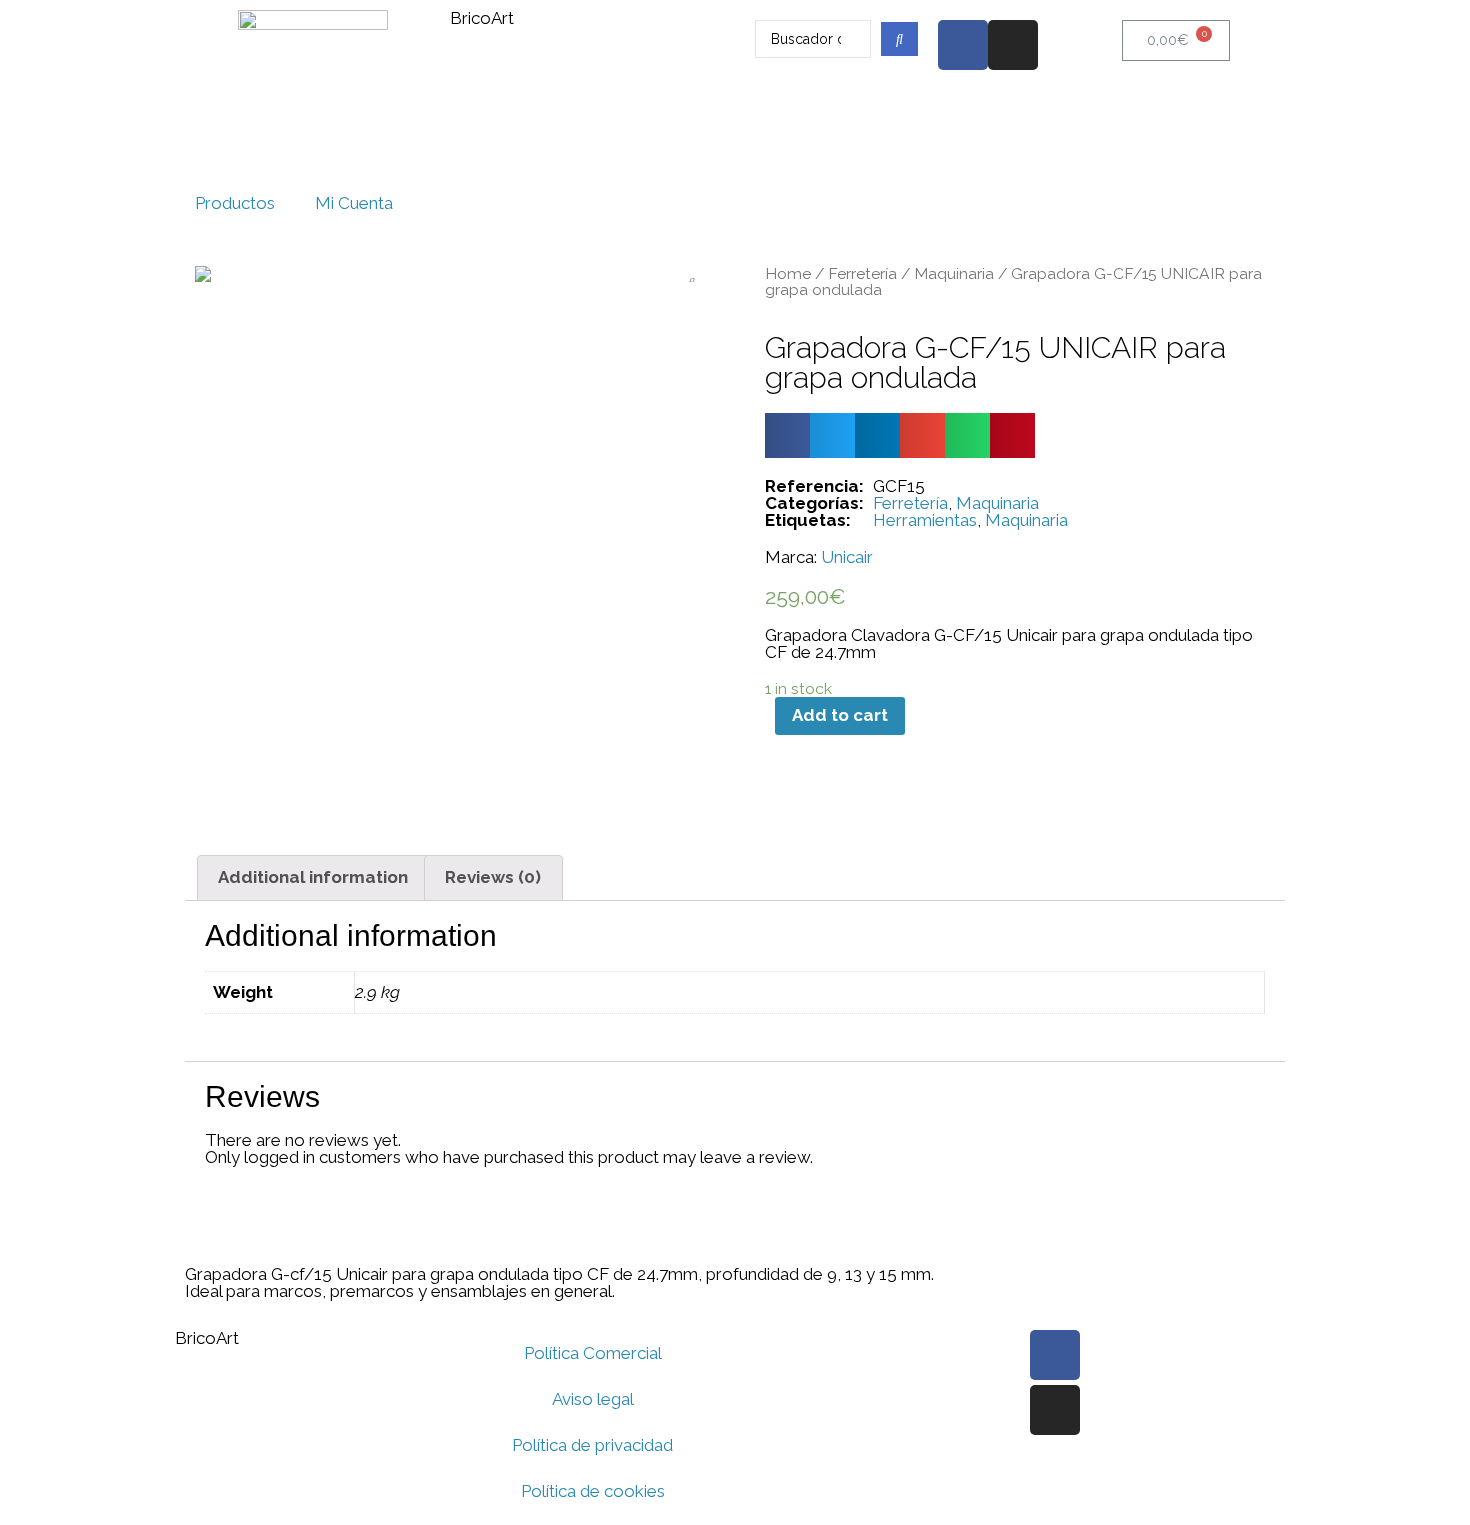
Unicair (847, 557)
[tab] (313, 878)
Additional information (313, 877)
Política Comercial (593, 1353)
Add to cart (840, 715)
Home (788, 273)
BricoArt (482, 18)
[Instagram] (1013, 45)
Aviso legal (593, 1399)
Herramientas (925, 520)
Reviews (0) (493, 877)
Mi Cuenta (354, 203)
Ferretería (862, 273)
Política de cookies (593, 1491)
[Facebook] (963, 45)
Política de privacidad (592, 1445)
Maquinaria (954, 273)
